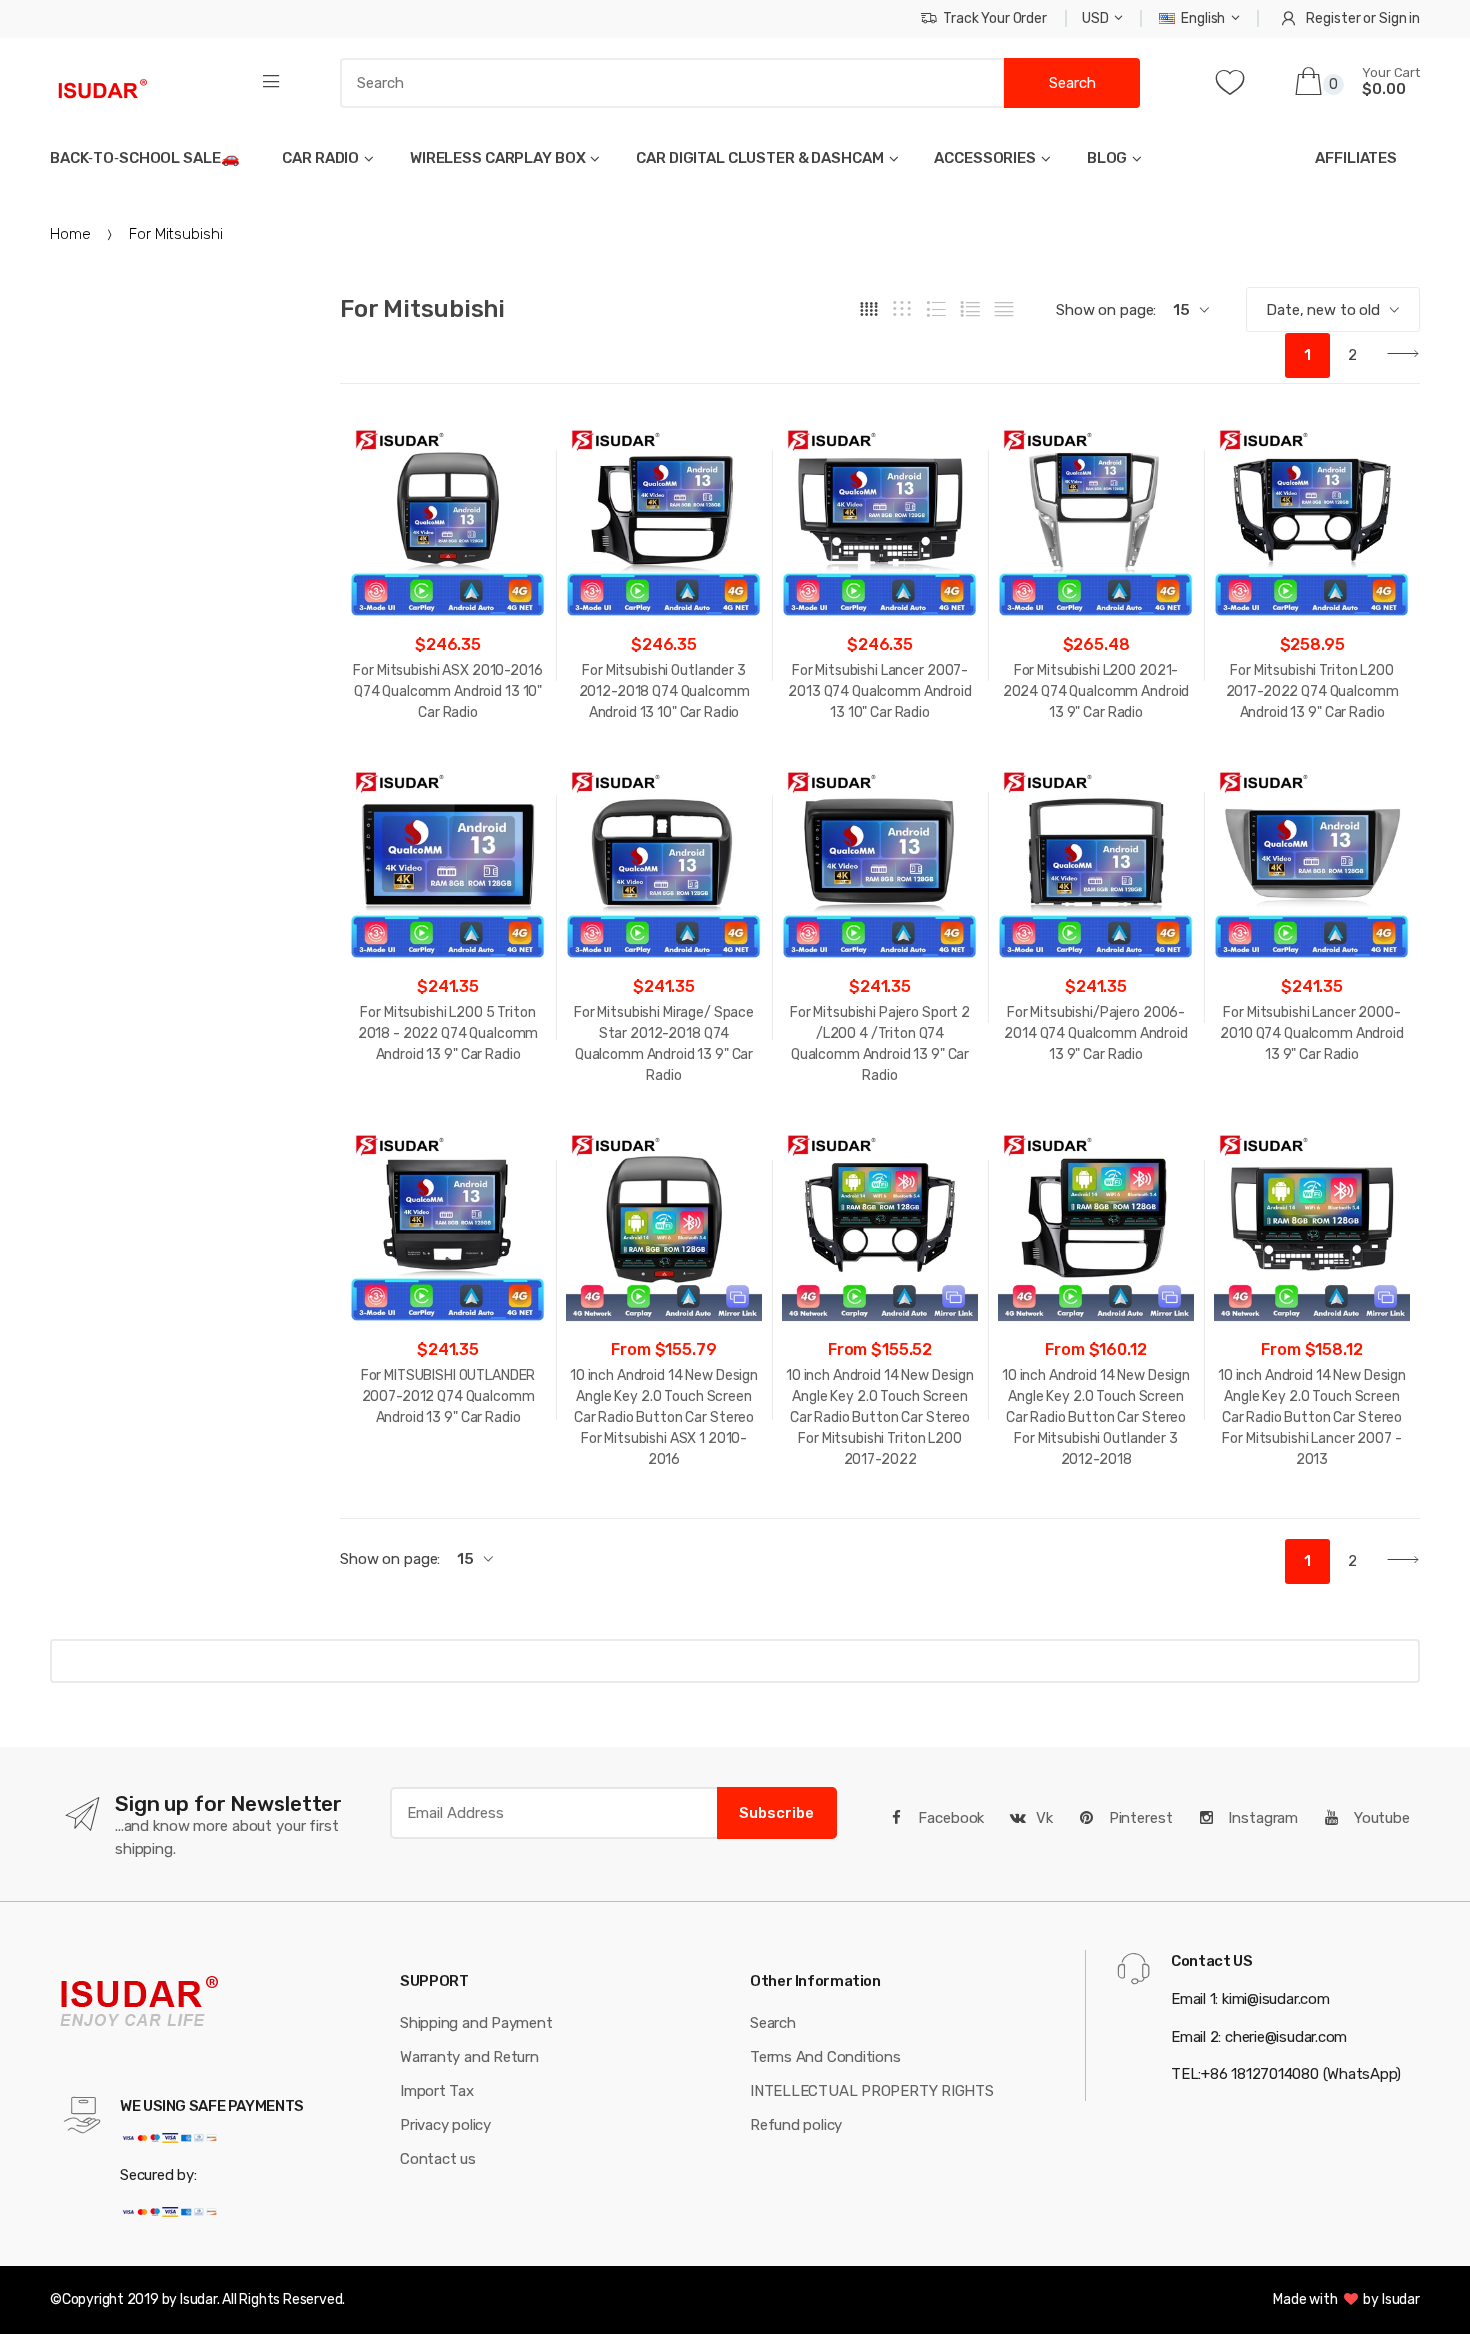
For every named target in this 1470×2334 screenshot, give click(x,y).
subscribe (776, 1813)
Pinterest (1139, 1818)
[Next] (1397, 355)
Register (1333, 18)
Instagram (1261, 1818)
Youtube (1380, 1818)
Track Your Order (995, 18)
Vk (1044, 1818)
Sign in (1399, 18)
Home (70, 234)
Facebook (950, 1818)
